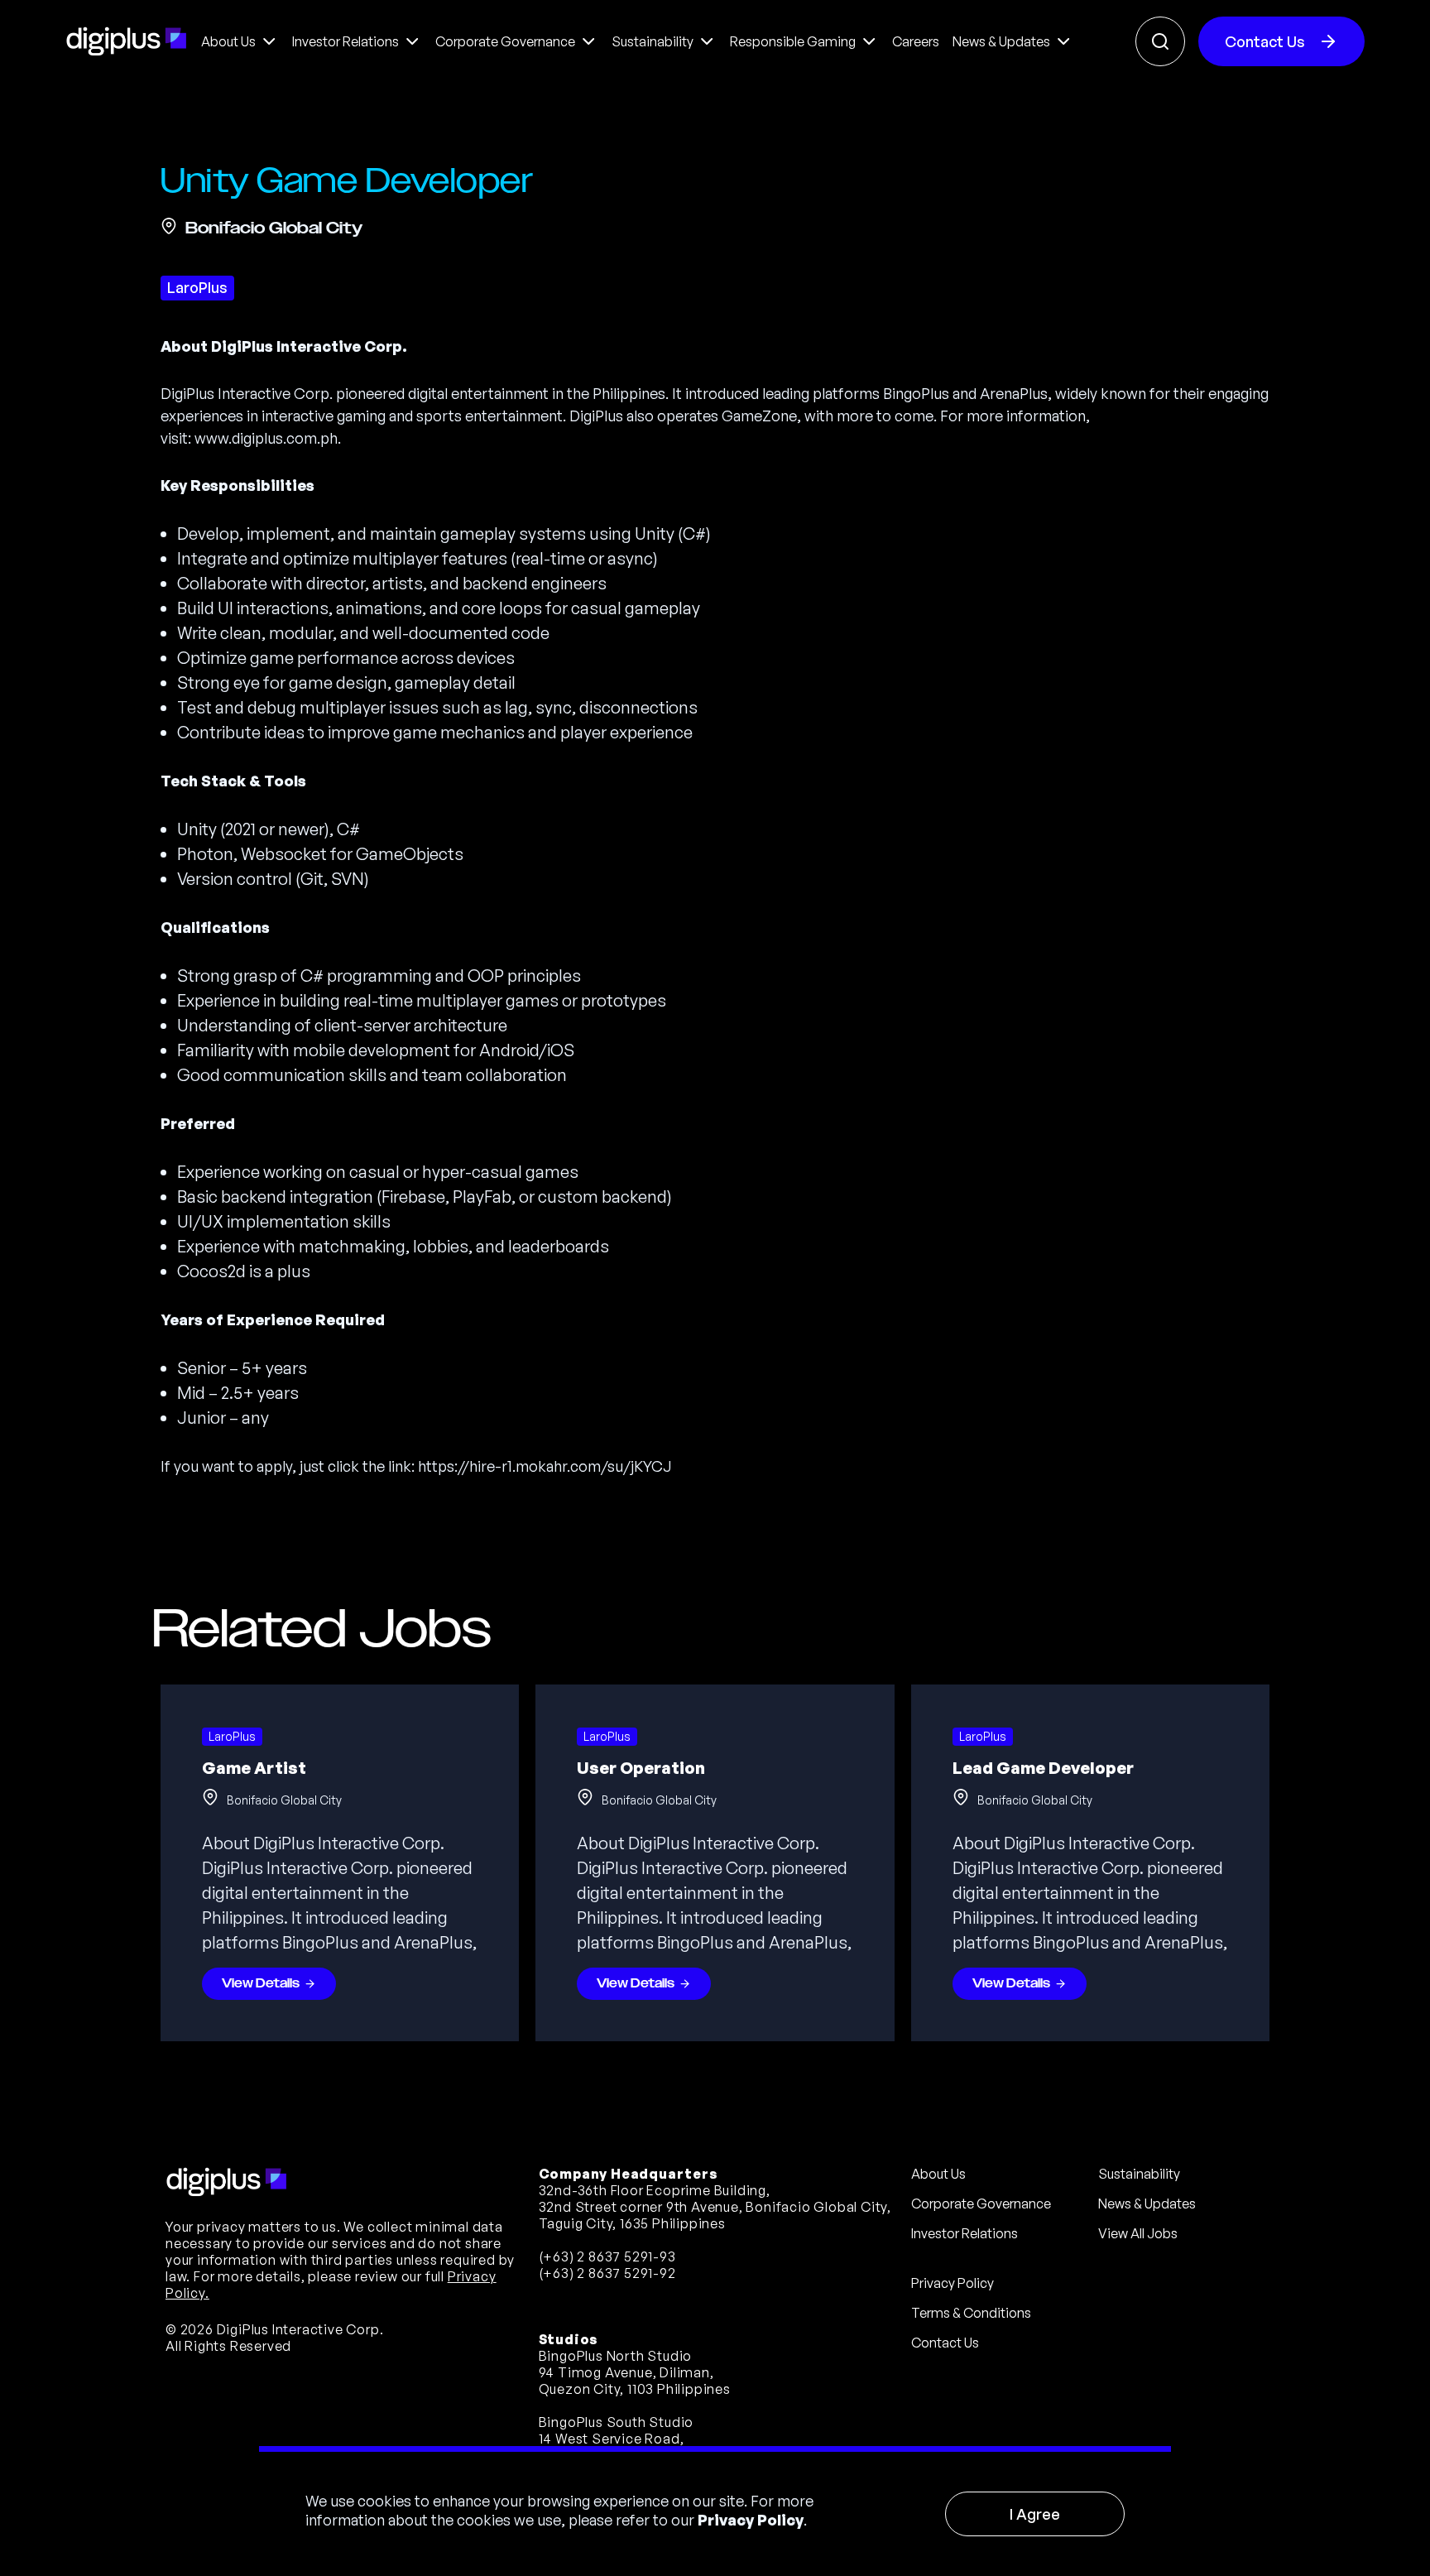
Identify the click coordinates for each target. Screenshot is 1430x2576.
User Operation (641, 1768)
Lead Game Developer (1043, 1768)
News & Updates (1147, 2204)
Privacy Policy (751, 2520)
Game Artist (254, 1768)
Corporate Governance (981, 2204)
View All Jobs (1138, 2233)
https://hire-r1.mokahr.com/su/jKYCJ (545, 1466)
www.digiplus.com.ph (266, 438)
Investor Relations (965, 2233)
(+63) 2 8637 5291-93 (607, 2256)
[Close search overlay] (1160, 41)
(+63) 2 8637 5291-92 (607, 2273)
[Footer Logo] (227, 2182)
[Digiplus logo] (127, 41)
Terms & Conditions (971, 2313)
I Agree (1035, 2514)
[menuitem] (240, 41)
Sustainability (1139, 2174)
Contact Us (1265, 41)
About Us (938, 2174)
